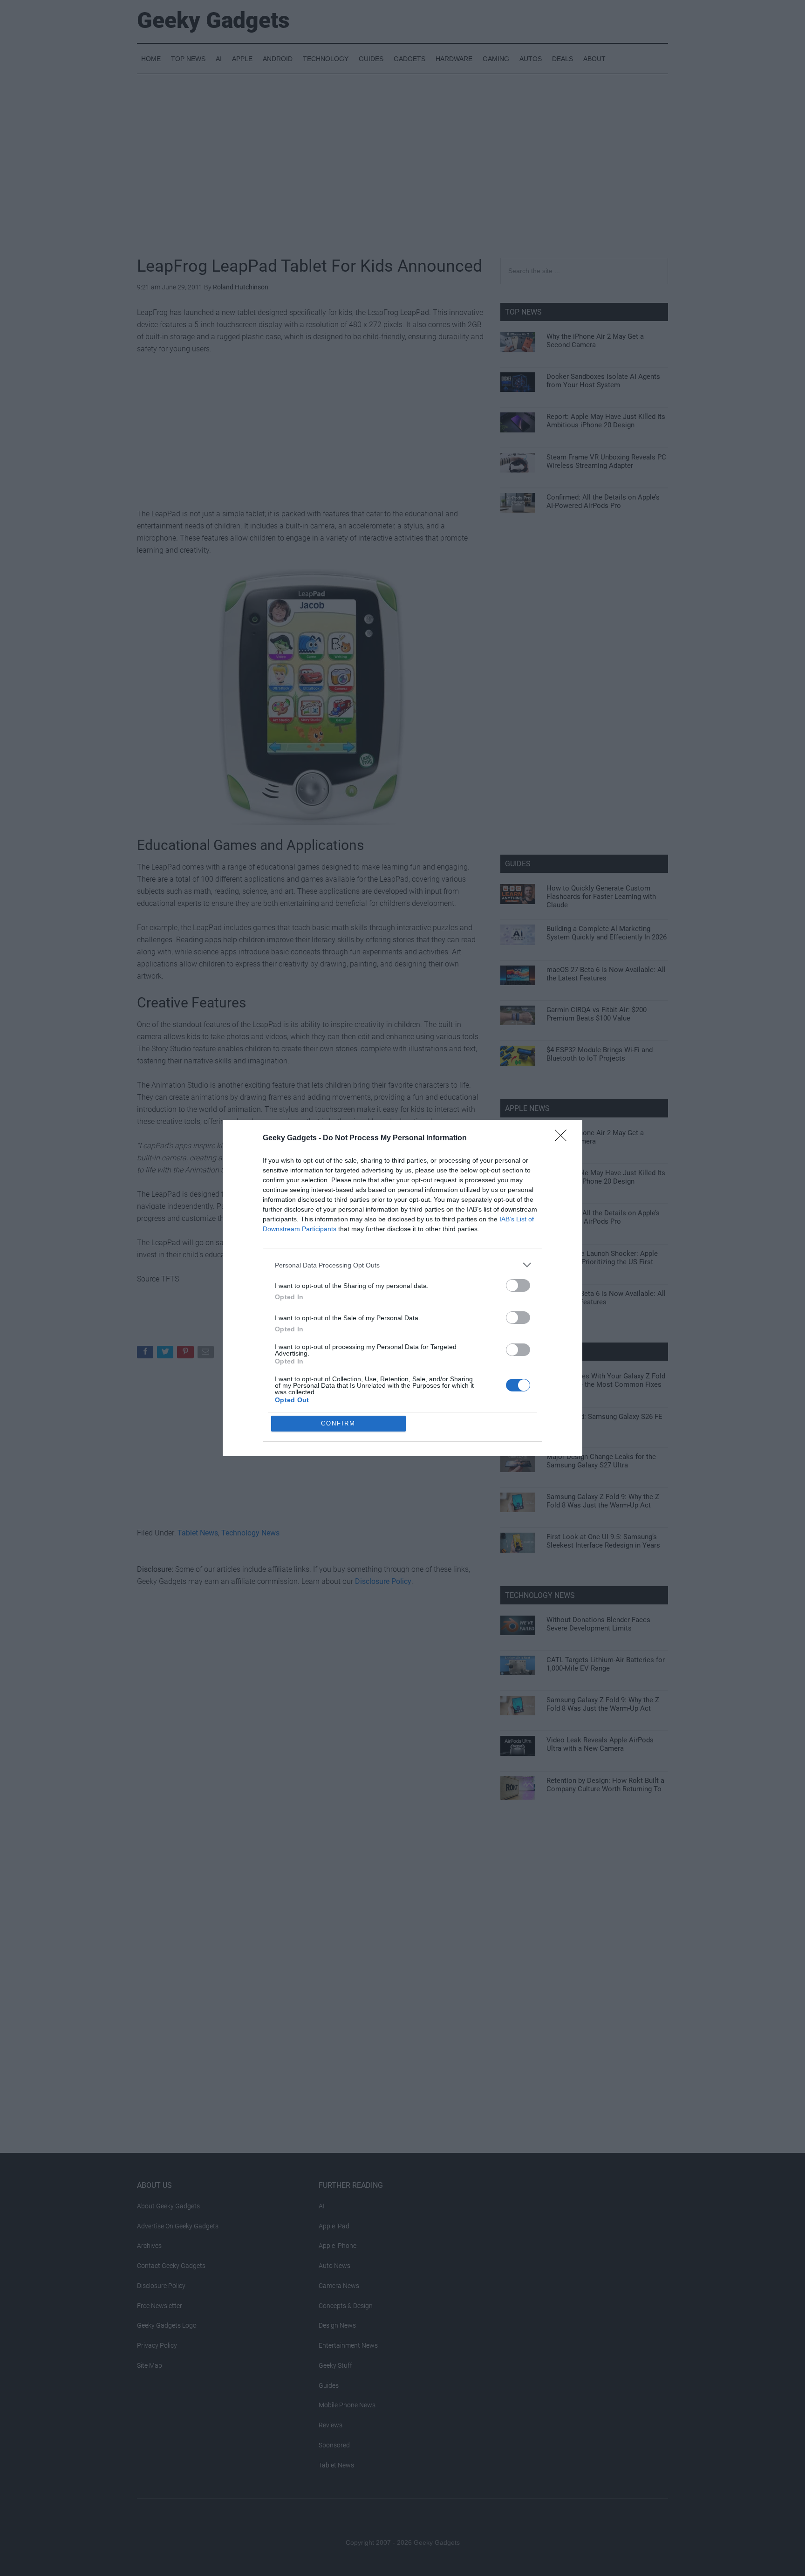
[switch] (518, 1285)
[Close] (564, 1138)
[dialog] (402, 1288)
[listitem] (402, 1265)
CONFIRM (338, 1423)
